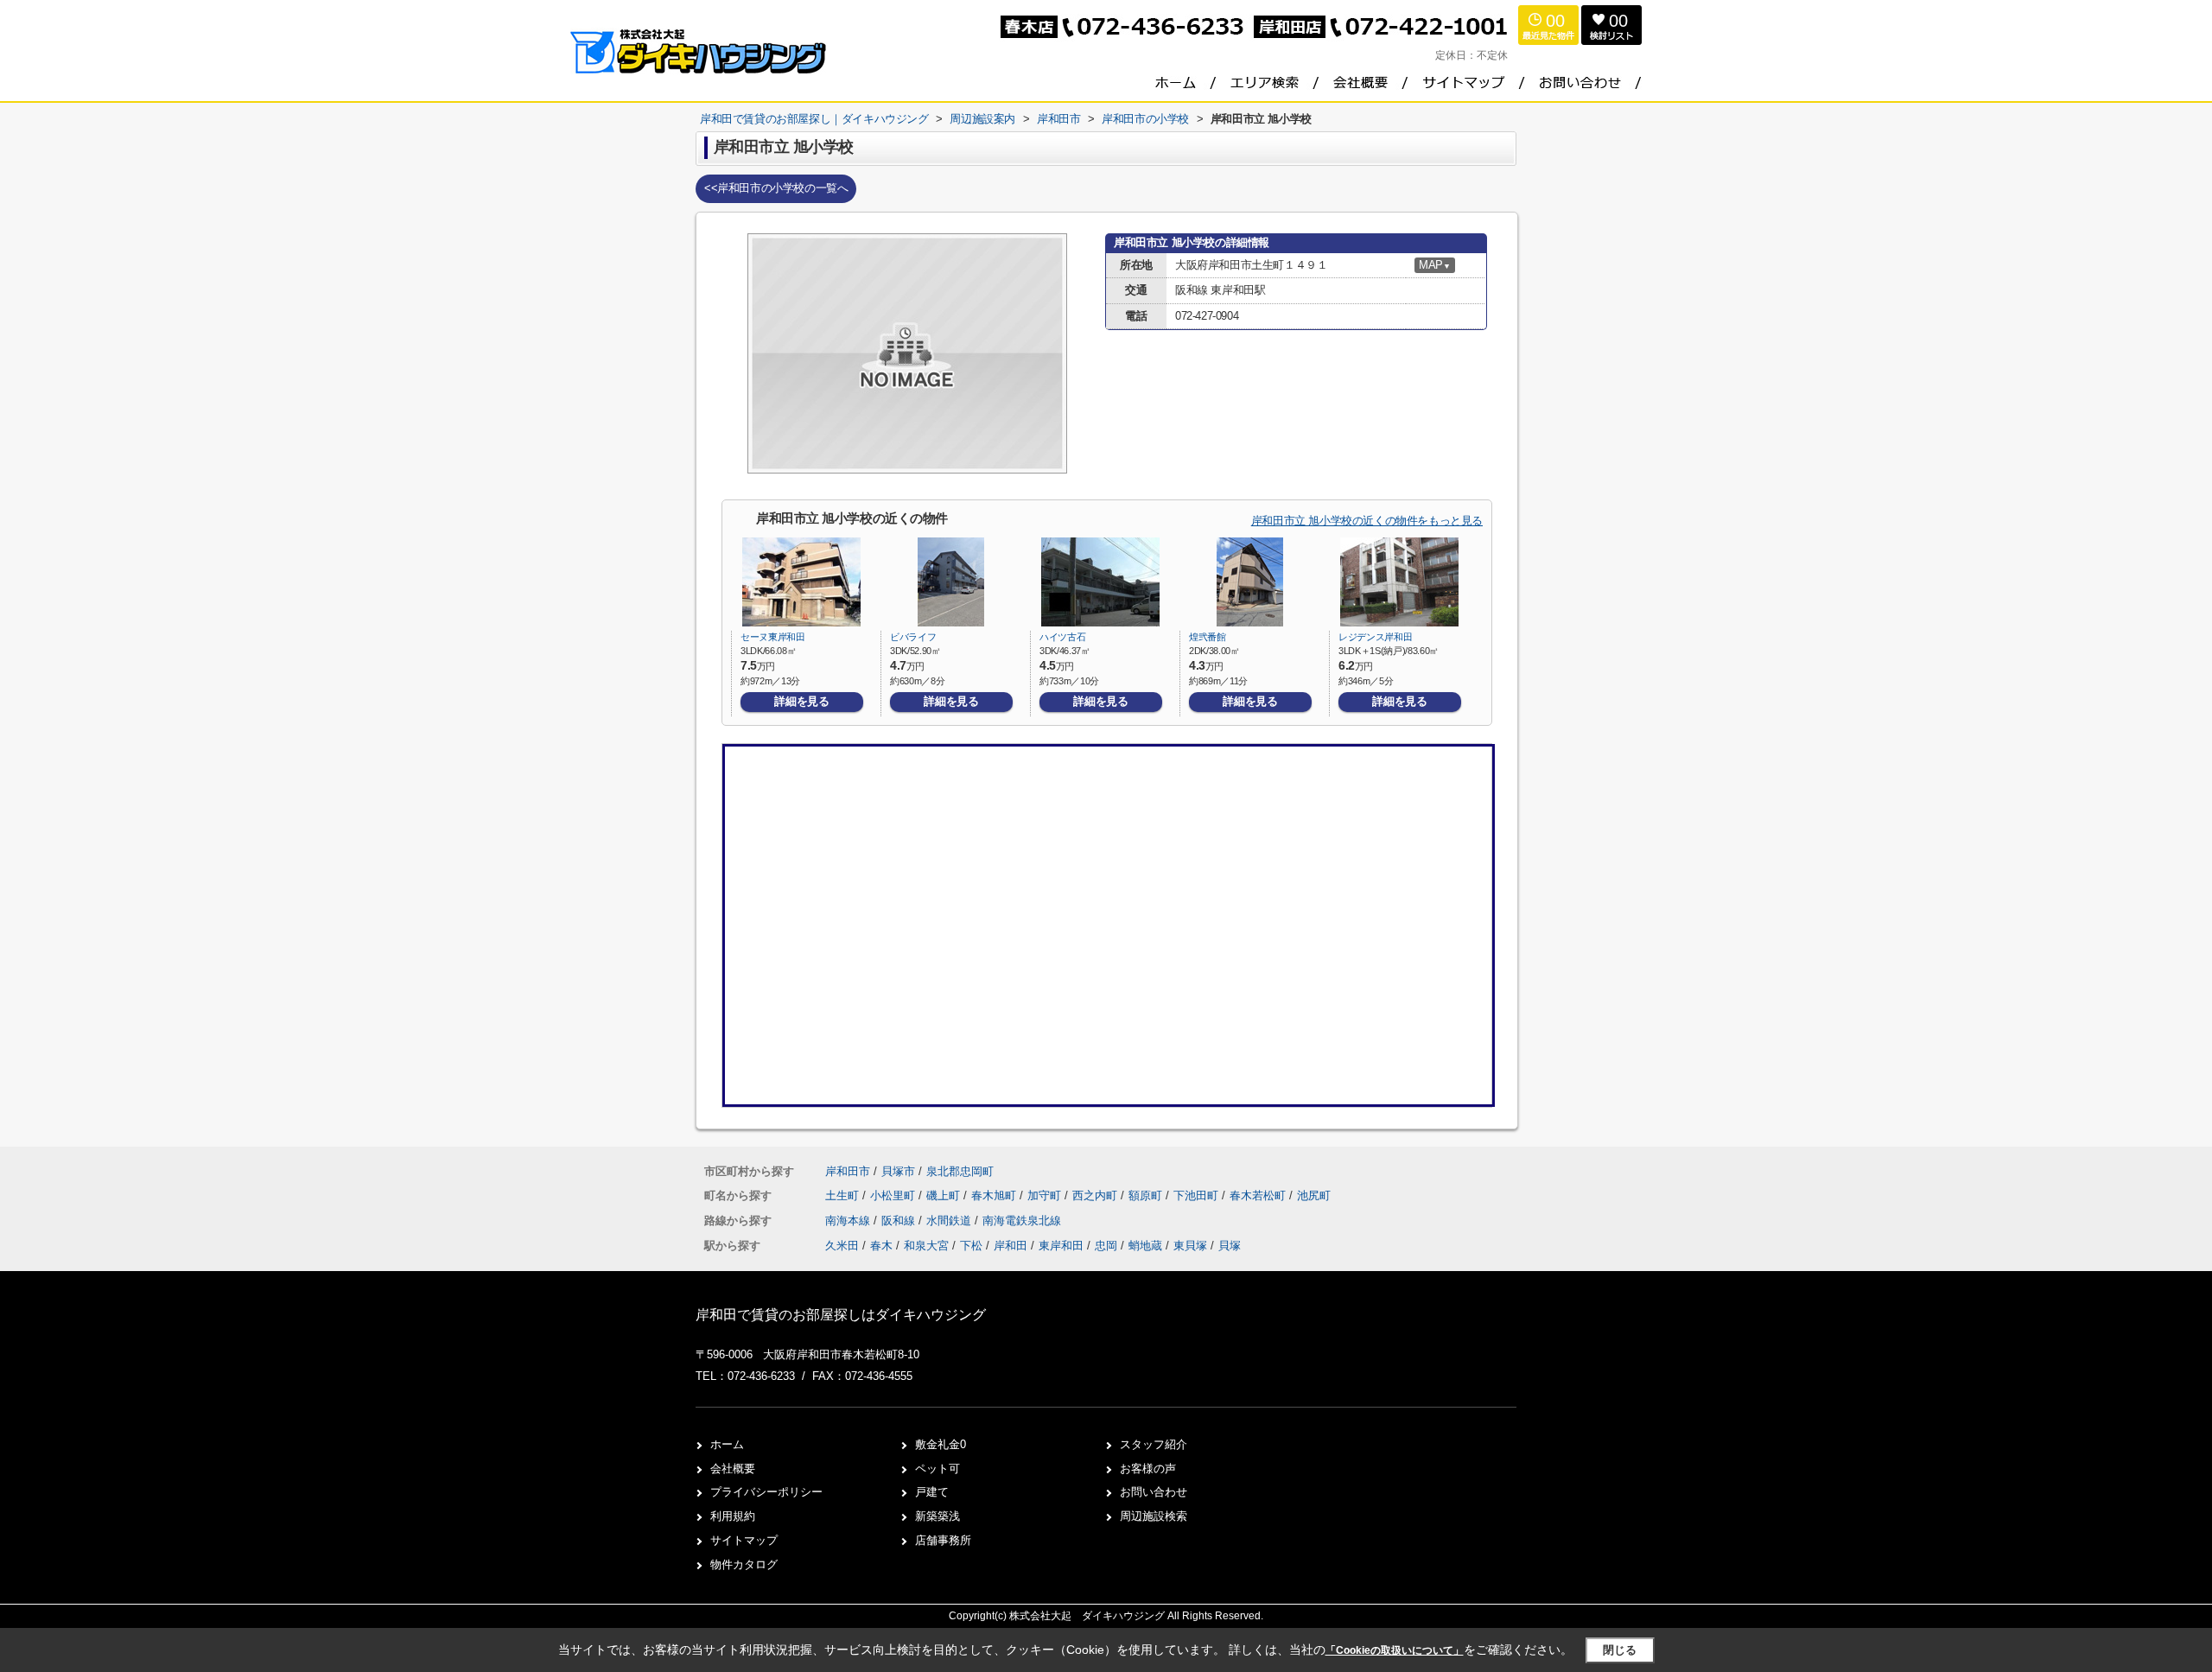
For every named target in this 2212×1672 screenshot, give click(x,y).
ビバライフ (913, 637)
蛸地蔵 (1145, 1246)
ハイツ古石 (1062, 637)
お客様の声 (1148, 1469)
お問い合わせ (1154, 1492)
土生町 (844, 1195)
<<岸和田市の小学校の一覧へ (776, 188)
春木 (881, 1246)
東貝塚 (1190, 1246)
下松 (971, 1246)
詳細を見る (801, 701)
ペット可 (938, 1469)
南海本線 (849, 1221)
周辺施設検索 (1154, 1516)
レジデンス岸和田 (1375, 637)
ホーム (727, 1444)
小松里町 (894, 1195)
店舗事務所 (943, 1540)
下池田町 (1198, 1195)
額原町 (1147, 1195)
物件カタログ (744, 1564)
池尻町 (1314, 1195)
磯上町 (945, 1195)
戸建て (932, 1492)
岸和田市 (848, 1171)
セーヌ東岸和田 (773, 637)
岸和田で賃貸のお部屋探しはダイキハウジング (841, 1315)
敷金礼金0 (941, 1444)
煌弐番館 (1208, 637)
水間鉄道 (950, 1221)
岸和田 (1011, 1246)
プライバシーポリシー (766, 1492)
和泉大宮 (926, 1246)
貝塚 (1230, 1246)
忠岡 (1106, 1246)
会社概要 (733, 1469)
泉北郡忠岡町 (960, 1171)
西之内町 (1096, 1195)
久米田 (842, 1246)
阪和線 (900, 1221)
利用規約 (733, 1516)
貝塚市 (898, 1171)
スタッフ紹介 (1154, 1444)
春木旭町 (995, 1195)
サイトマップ (744, 1540)
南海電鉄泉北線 (1022, 1221)
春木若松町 (1259, 1195)
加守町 (1046, 1195)
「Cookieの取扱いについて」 (1395, 1650)
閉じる (1620, 1650)
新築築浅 (938, 1516)
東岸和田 (1061, 1246)
